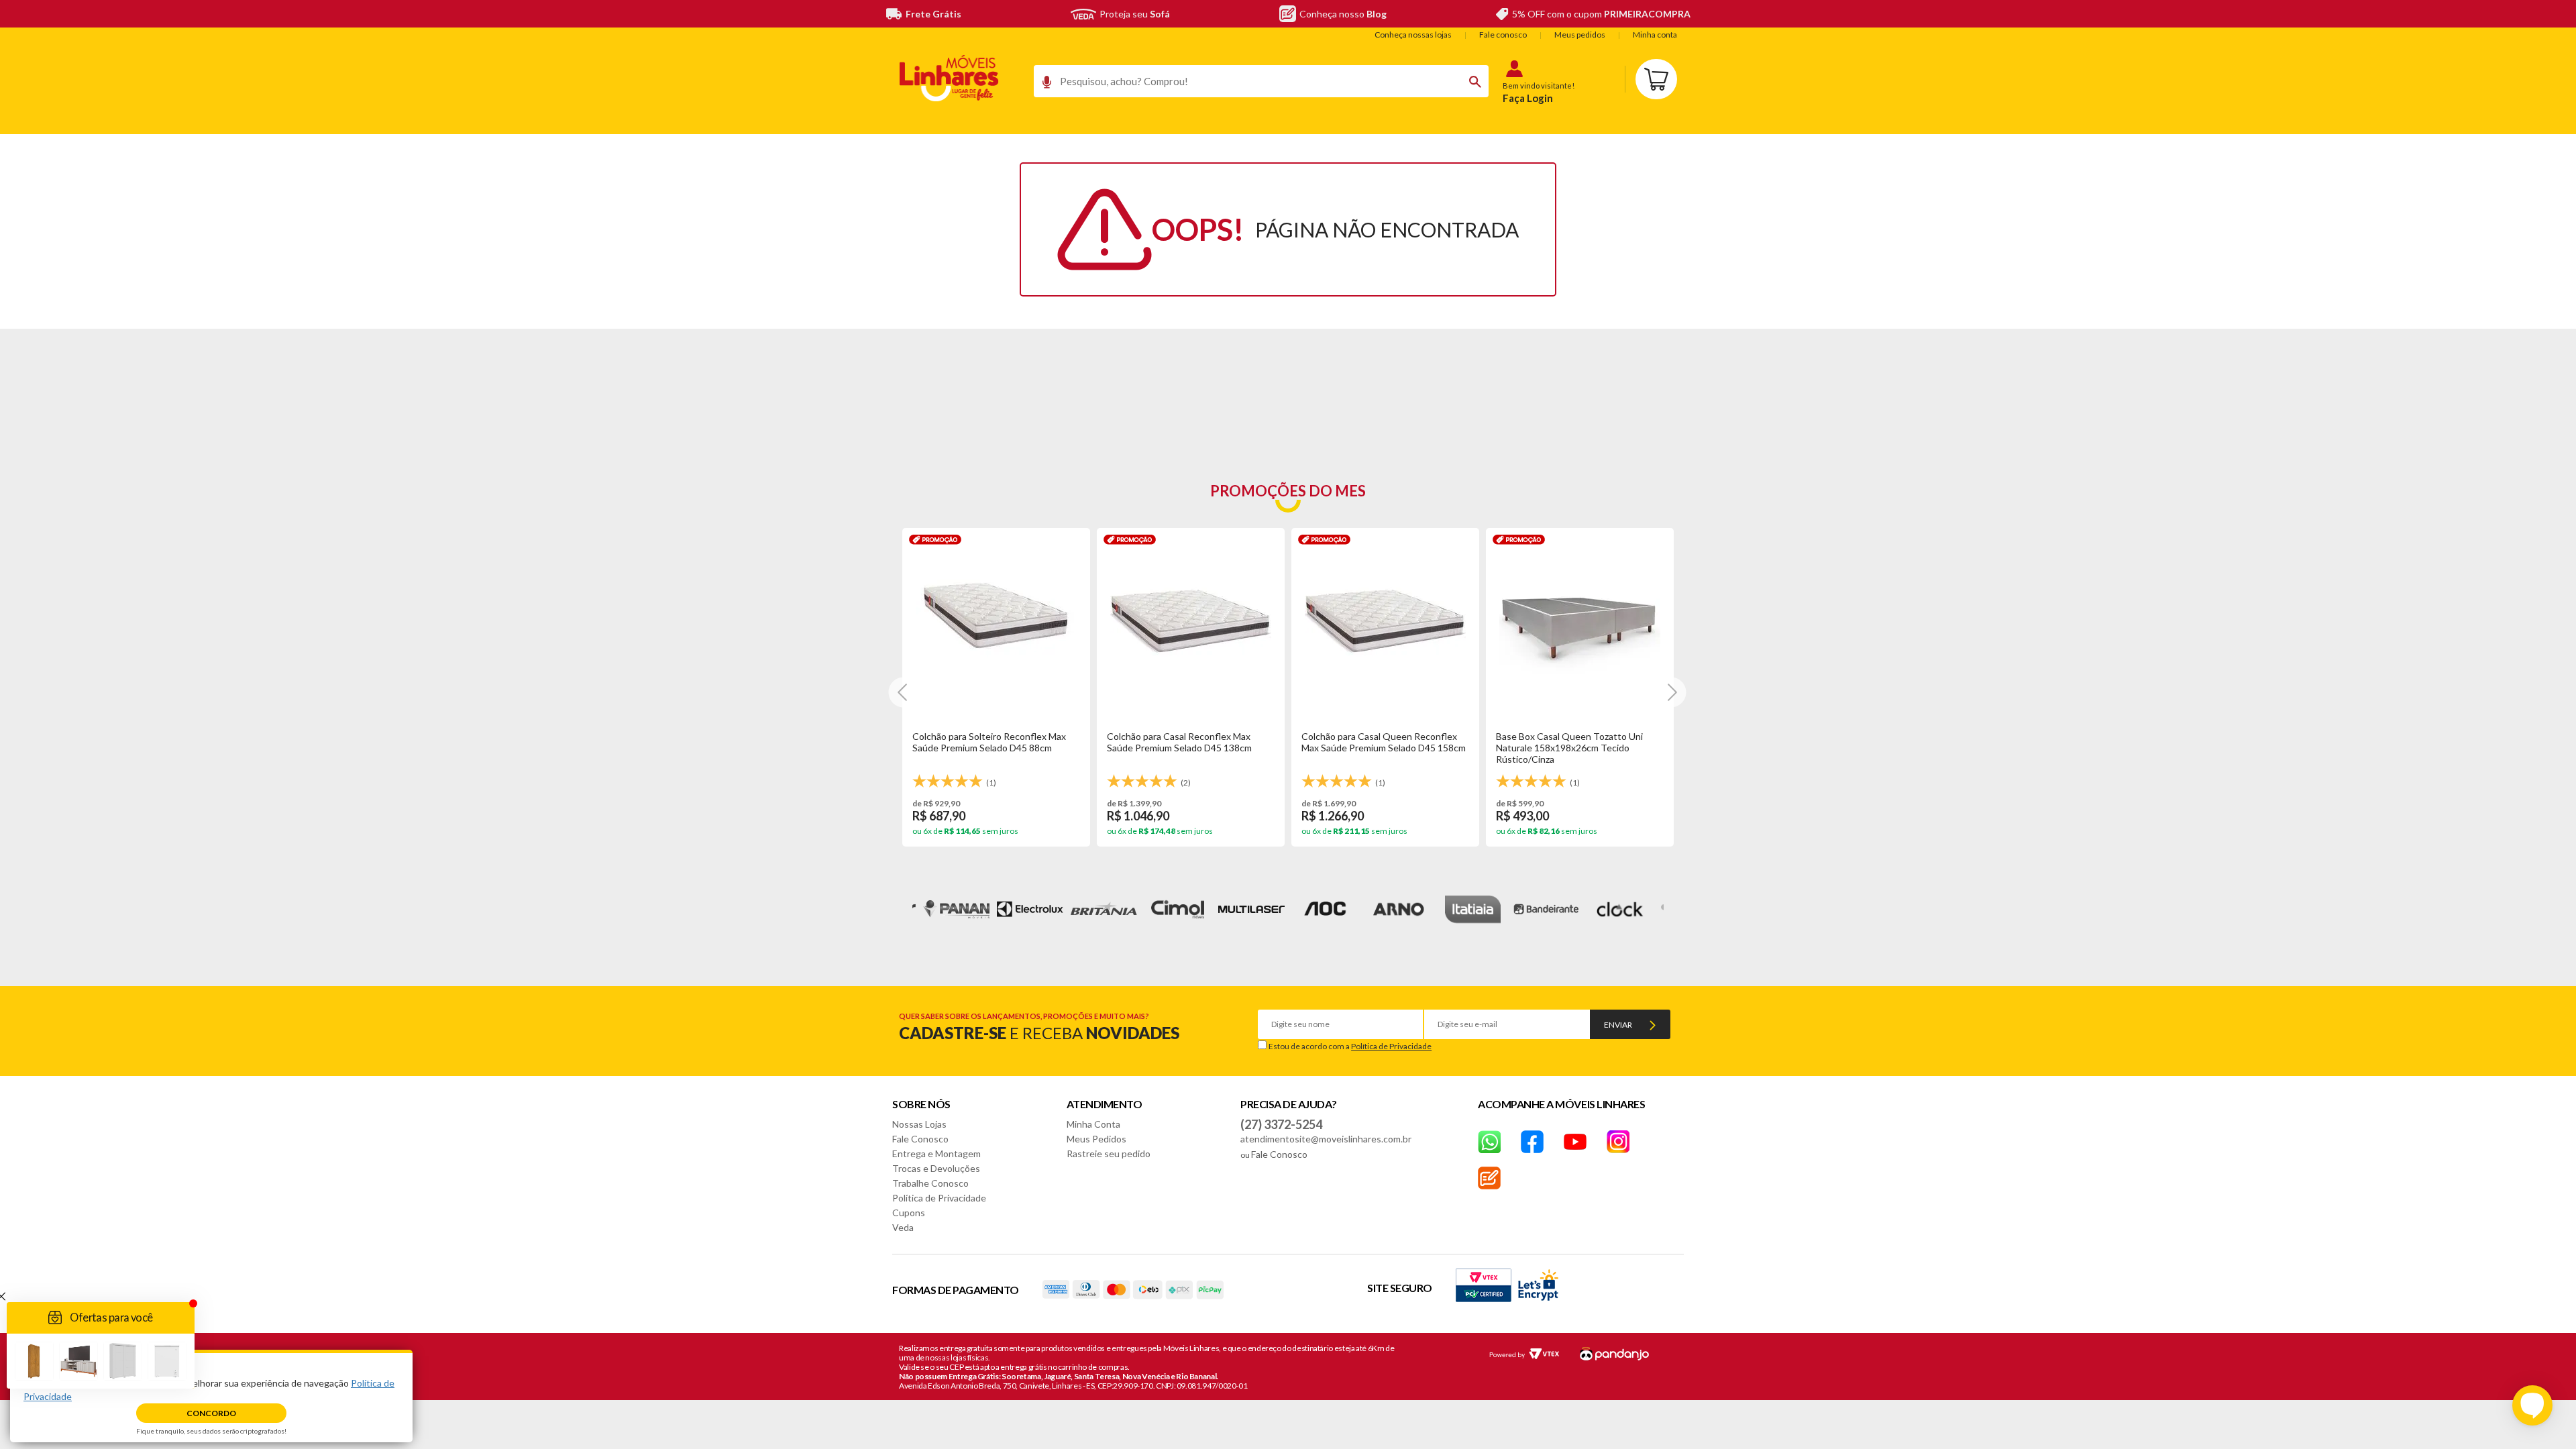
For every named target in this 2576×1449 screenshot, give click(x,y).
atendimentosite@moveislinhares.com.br (1326, 1139)
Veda (903, 1227)
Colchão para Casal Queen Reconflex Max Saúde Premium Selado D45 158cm (1384, 742)
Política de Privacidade (1391, 1046)
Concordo (211, 1413)
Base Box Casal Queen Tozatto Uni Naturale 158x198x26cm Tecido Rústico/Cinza (1569, 748)
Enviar (1618, 1025)
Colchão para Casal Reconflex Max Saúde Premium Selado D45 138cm (1179, 742)
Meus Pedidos (1096, 1139)
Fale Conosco (920, 1139)
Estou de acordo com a (1350, 1046)
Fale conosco (1503, 35)
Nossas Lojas (919, 1124)
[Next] (904, 692)
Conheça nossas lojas (1413, 35)
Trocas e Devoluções (936, 1168)
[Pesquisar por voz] (1042, 85)
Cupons (909, 1213)
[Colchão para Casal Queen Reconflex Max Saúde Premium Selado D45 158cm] (1385, 617)
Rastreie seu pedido (1109, 1153)
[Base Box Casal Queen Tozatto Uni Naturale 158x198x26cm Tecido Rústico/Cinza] (1580, 617)
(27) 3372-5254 (1281, 1124)
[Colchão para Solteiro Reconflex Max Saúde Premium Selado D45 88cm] (996, 617)
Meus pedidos (1580, 35)
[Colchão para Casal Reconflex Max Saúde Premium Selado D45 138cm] (1191, 617)
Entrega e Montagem (936, 1153)
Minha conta (1655, 35)
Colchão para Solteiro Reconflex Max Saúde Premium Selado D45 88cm (989, 742)
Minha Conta (1093, 1124)
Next (1688, 909)
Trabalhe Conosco (930, 1183)
